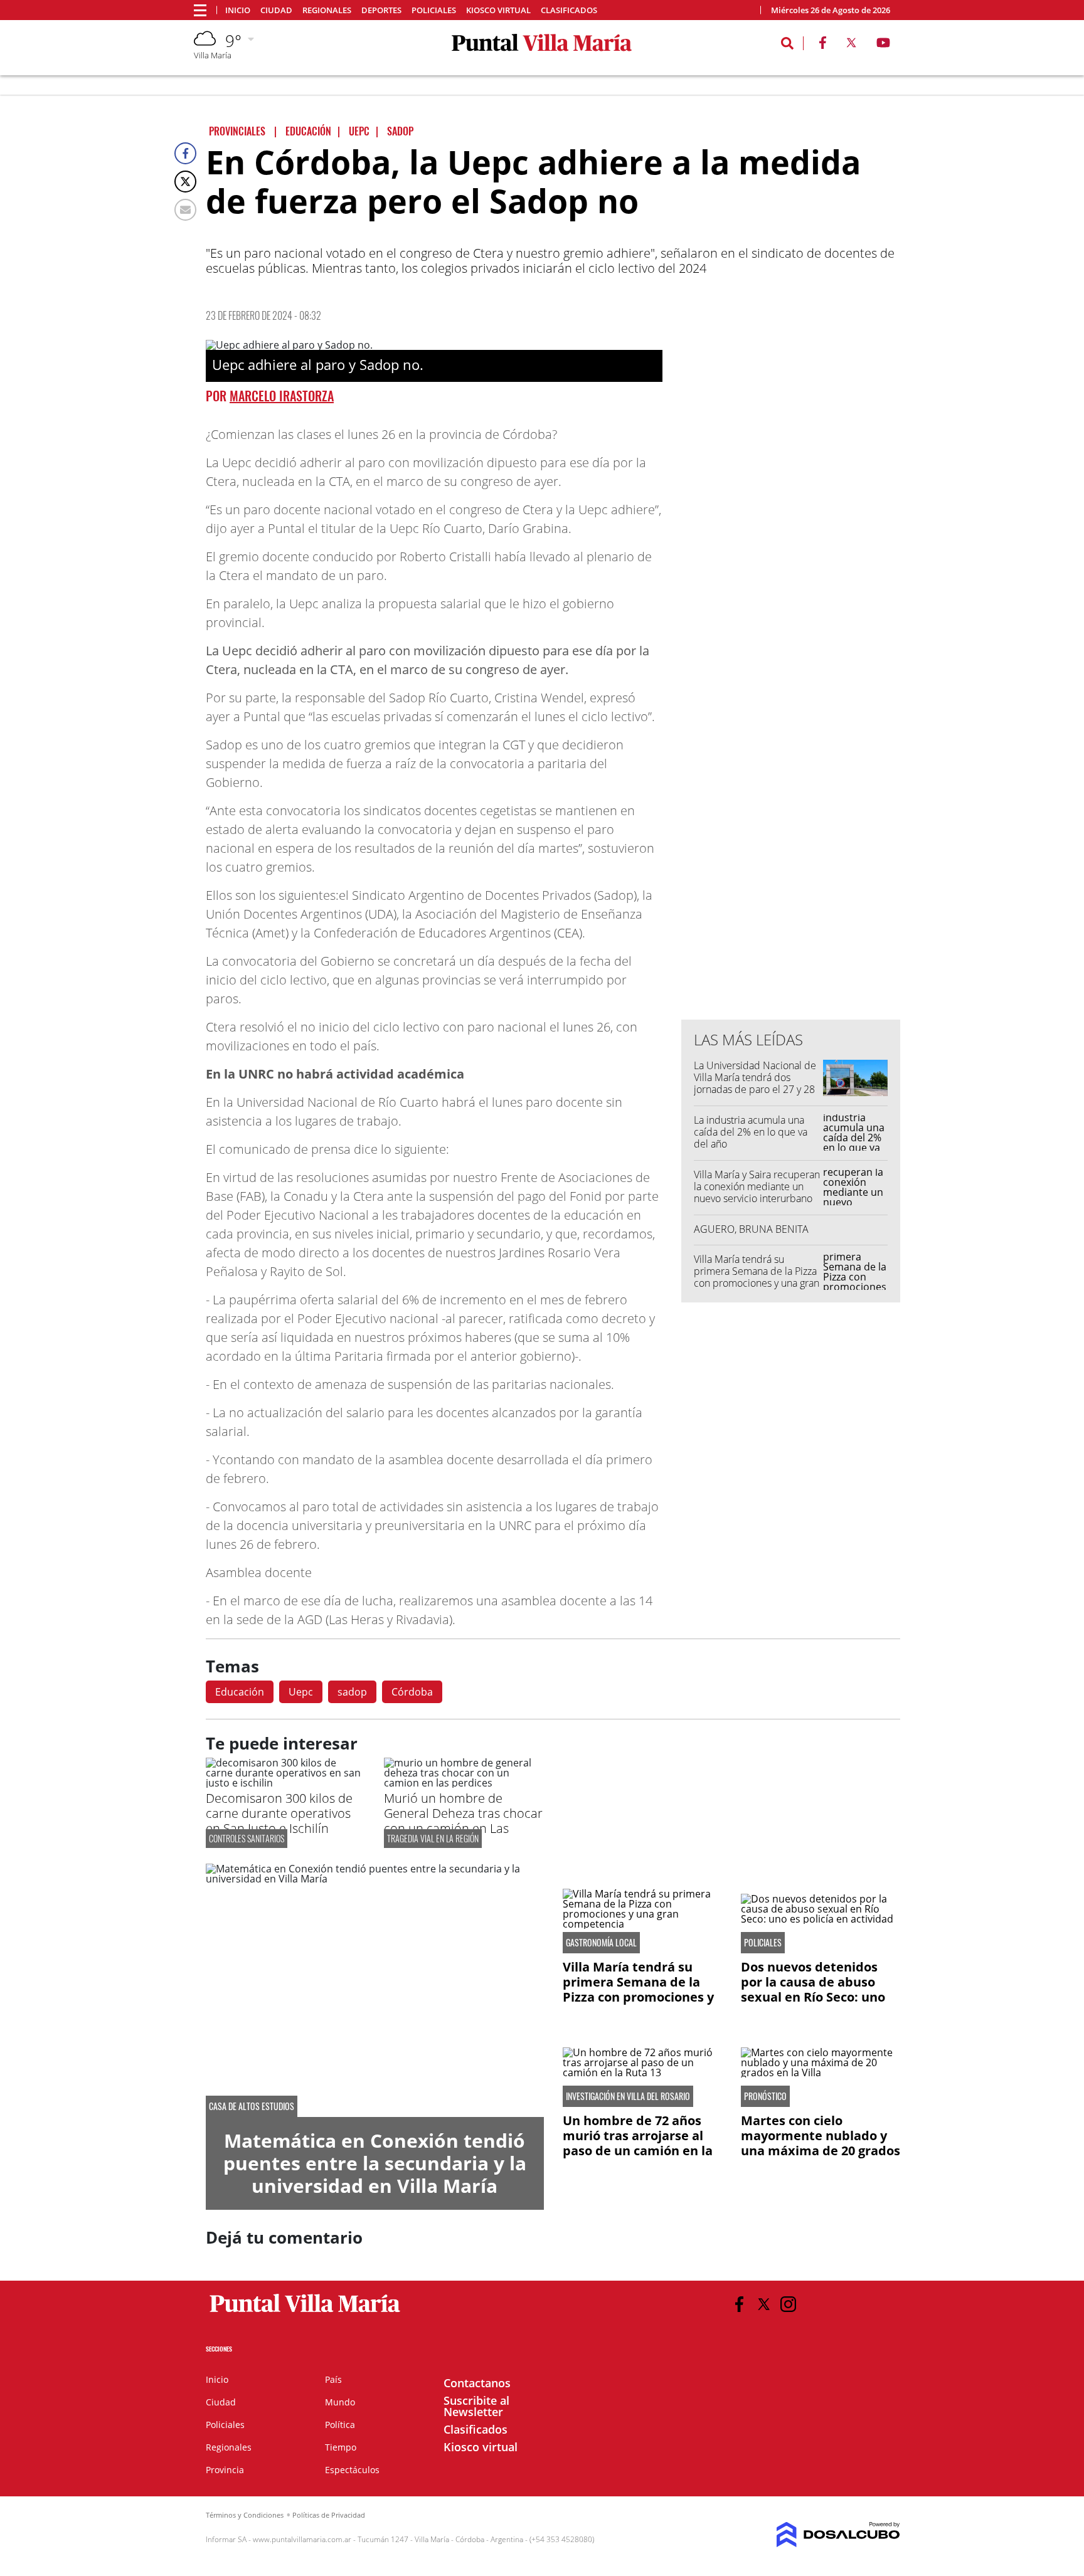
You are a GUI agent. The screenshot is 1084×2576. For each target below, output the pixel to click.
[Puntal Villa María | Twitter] (851, 45)
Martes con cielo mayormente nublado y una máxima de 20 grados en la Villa (821, 2143)
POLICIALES (763, 1943)
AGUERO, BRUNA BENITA (751, 1229)
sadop (352, 1692)
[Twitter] (185, 182)
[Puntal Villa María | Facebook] (822, 45)
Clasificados (569, 10)
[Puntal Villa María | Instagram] (788, 2304)
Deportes (381, 10)
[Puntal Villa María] (305, 2313)
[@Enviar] (185, 210)
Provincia (225, 2470)
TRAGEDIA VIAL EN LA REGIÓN (433, 1838)
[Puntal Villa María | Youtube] (884, 45)
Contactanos (477, 2383)
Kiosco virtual (498, 10)
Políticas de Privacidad (329, 2515)
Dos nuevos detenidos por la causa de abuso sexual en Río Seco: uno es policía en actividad (813, 1989)
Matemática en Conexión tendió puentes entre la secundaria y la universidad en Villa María (375, 2163)
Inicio (238, 10)
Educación (240, 1692)
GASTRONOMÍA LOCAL (601, 1943)
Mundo (340, 2402)
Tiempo (341, 2447)
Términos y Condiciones (245, 2515)
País (333, 2379)
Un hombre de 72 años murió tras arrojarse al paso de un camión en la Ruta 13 (638, 2143)
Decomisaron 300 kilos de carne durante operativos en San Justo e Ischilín (279, 1813)
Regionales (327, 10)
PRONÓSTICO (765, 2096)
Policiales (434, 10)
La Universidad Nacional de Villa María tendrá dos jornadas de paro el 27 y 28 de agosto (755, 1084)
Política (340, 2425)
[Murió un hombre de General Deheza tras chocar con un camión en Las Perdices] (464, 1783)
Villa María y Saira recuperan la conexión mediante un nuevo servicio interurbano (757, 1186)
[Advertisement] (791, 757)
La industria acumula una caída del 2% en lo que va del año (751, 1132)
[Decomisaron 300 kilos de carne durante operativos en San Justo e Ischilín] (285, 1783)
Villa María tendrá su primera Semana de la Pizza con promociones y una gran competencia (757, 1277)
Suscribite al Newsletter (476, 2406)
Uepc (301, 1692)
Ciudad (276, 10)
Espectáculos (352, 2470)
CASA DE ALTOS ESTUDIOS (252, 2106)
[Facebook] (185, 153)
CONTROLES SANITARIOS (247, 1838)
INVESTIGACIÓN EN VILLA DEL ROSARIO (628, 2096)
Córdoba (412, 1692)
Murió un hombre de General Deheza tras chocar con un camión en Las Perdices (463, 1821)
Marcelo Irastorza (282, 396)
